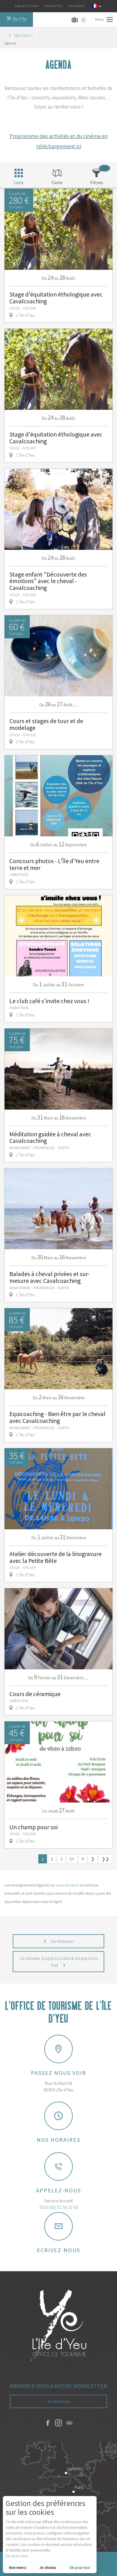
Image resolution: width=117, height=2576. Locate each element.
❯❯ (105, 1859)
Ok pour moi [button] (80, 2567)
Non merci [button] (18, 2567)
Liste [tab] (19, 182)
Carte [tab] (57, 182)
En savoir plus (17, 2556)
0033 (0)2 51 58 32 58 (59, 2207)
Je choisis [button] (48, 2567)
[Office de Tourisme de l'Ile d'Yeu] (58, 2326)
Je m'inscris (59, 2401)
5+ (72, 1859)
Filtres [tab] (97, 182)
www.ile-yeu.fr (67, 1885)
